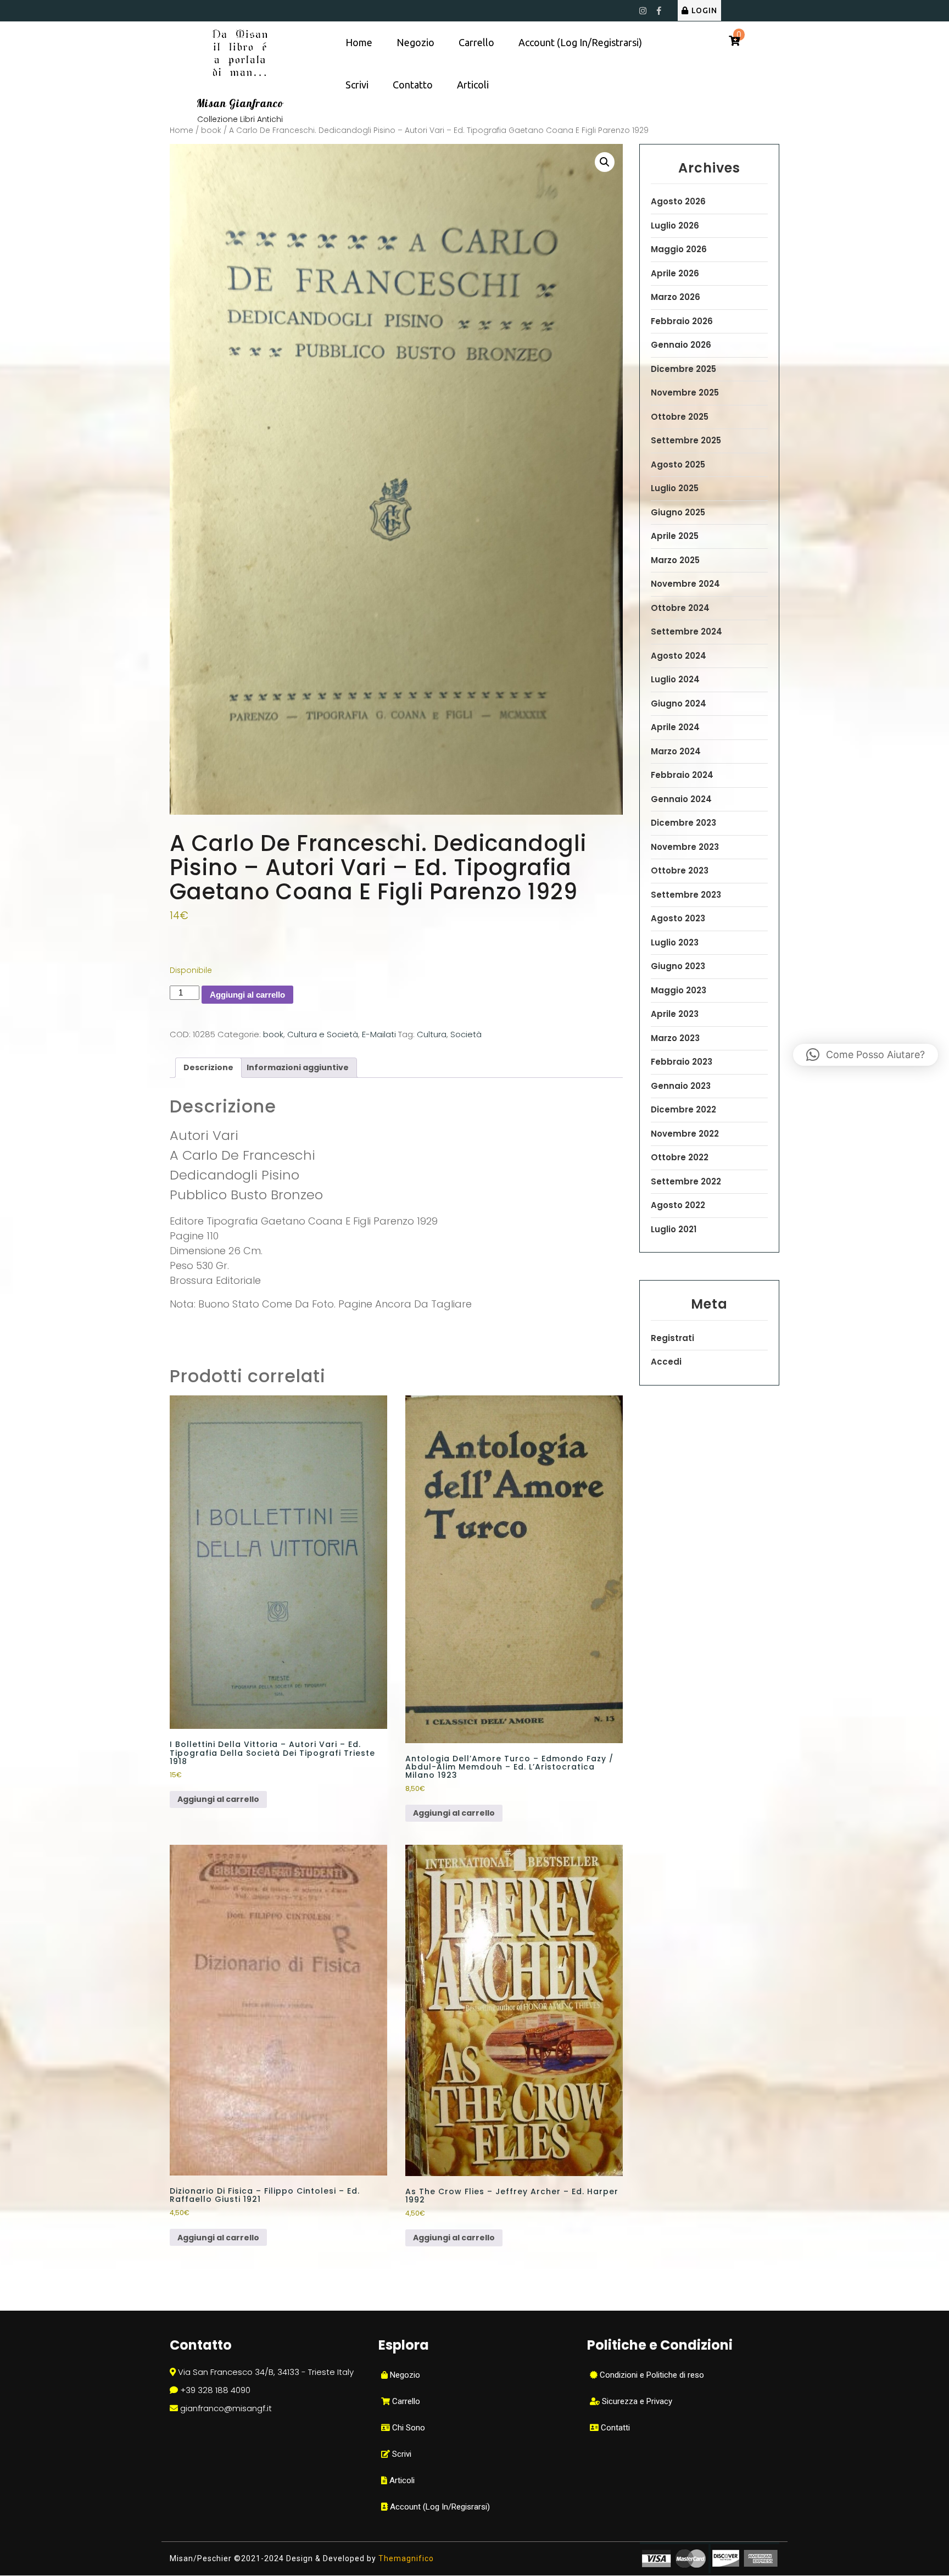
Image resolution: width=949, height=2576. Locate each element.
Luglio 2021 (674, 1229)
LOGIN (704, 10)
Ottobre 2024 (680, 608)
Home (359, 42)
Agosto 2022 (678, 1205)
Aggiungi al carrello (247, 995)
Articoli (473, 85)
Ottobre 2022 (680, 1157)
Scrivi (357, 85)
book (211, 130)
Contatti (614, 2428)
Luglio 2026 (675, 226)
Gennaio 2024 (681, 799)
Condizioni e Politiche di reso (651, 2375)
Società (466, 1034)
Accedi (666, 1362)
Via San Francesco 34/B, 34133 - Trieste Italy (266, 2372)
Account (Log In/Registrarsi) (580, 42)
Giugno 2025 (678, 512)
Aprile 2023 (675, 1014)
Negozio (415, 42)
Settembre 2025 (686, 440)
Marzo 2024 (676, 751)
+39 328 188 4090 (215, 2390)
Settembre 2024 (686, 632)
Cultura (432, 1034)
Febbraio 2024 (682, 775)
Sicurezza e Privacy (636, 2401)
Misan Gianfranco (240, 103)
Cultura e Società (323, 1034)
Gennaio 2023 (681, 1086)
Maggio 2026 (679, 249)
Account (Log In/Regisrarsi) (439, 2507)
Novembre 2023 (685, 847)
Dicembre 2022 (683, 1109)
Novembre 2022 (685, 1134)
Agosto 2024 (679, 656)
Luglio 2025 (675, 488)
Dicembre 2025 (683, 369)
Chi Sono (407, 2428)
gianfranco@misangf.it (226, 2408)
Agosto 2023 (678, 918)
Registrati (672, 1338)
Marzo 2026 (676, 297)
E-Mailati (379, 1034)
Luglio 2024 (675, 679)
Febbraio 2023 (682, 1062)
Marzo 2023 (675, 1038)
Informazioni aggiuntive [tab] (298, 1067)
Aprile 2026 (675, 273)
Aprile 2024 (675, 727)
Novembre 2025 (685, 393)
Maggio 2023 (679, 990)
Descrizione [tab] (208, 1067)
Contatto (413, 85)
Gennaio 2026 (681, 345)
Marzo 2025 (675, 560)
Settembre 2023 (686, 895)
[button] (605, 162)
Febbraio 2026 (682, 321)
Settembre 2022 (686, 1181)
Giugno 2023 (678, 966)
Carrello (476, 42)
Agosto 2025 (678, 464)
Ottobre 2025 (680, 417)
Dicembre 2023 (683, 823)
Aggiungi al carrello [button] (218, 1799)
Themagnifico (405, 2558)
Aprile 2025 (675, 536)
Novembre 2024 (685, 584)
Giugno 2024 (679, 703)
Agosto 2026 (678, 201)
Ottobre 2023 (680, 870)
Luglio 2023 (675, 942)
